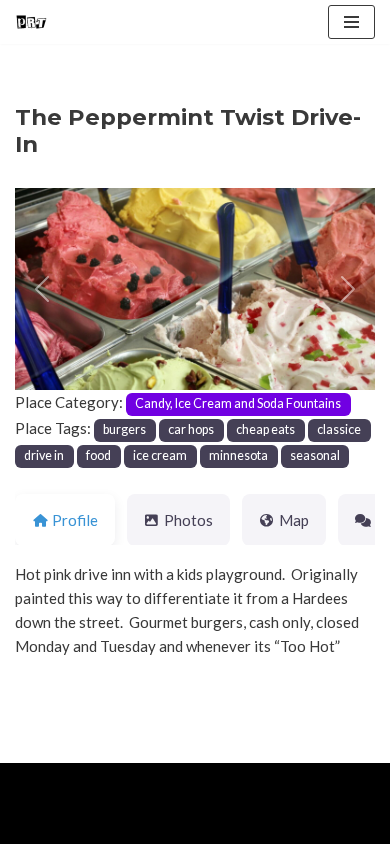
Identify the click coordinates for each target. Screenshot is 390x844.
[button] (42, 289)
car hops (191, 429)
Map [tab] (294, 520)
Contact (242, 824)
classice (339, 429)
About (106, 824)
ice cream (160, 455)
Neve (32, 783)
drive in (44, 455)
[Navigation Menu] (351, 22)
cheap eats (265, 429)
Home (38, 824)
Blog (171, 824)
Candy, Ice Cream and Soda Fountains (238, 403)
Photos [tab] (188, 520)
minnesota (238, 455)
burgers (124, 429)
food (98, 455)
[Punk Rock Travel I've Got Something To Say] (31, 22)
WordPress (181, 783)
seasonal (315, 455)
